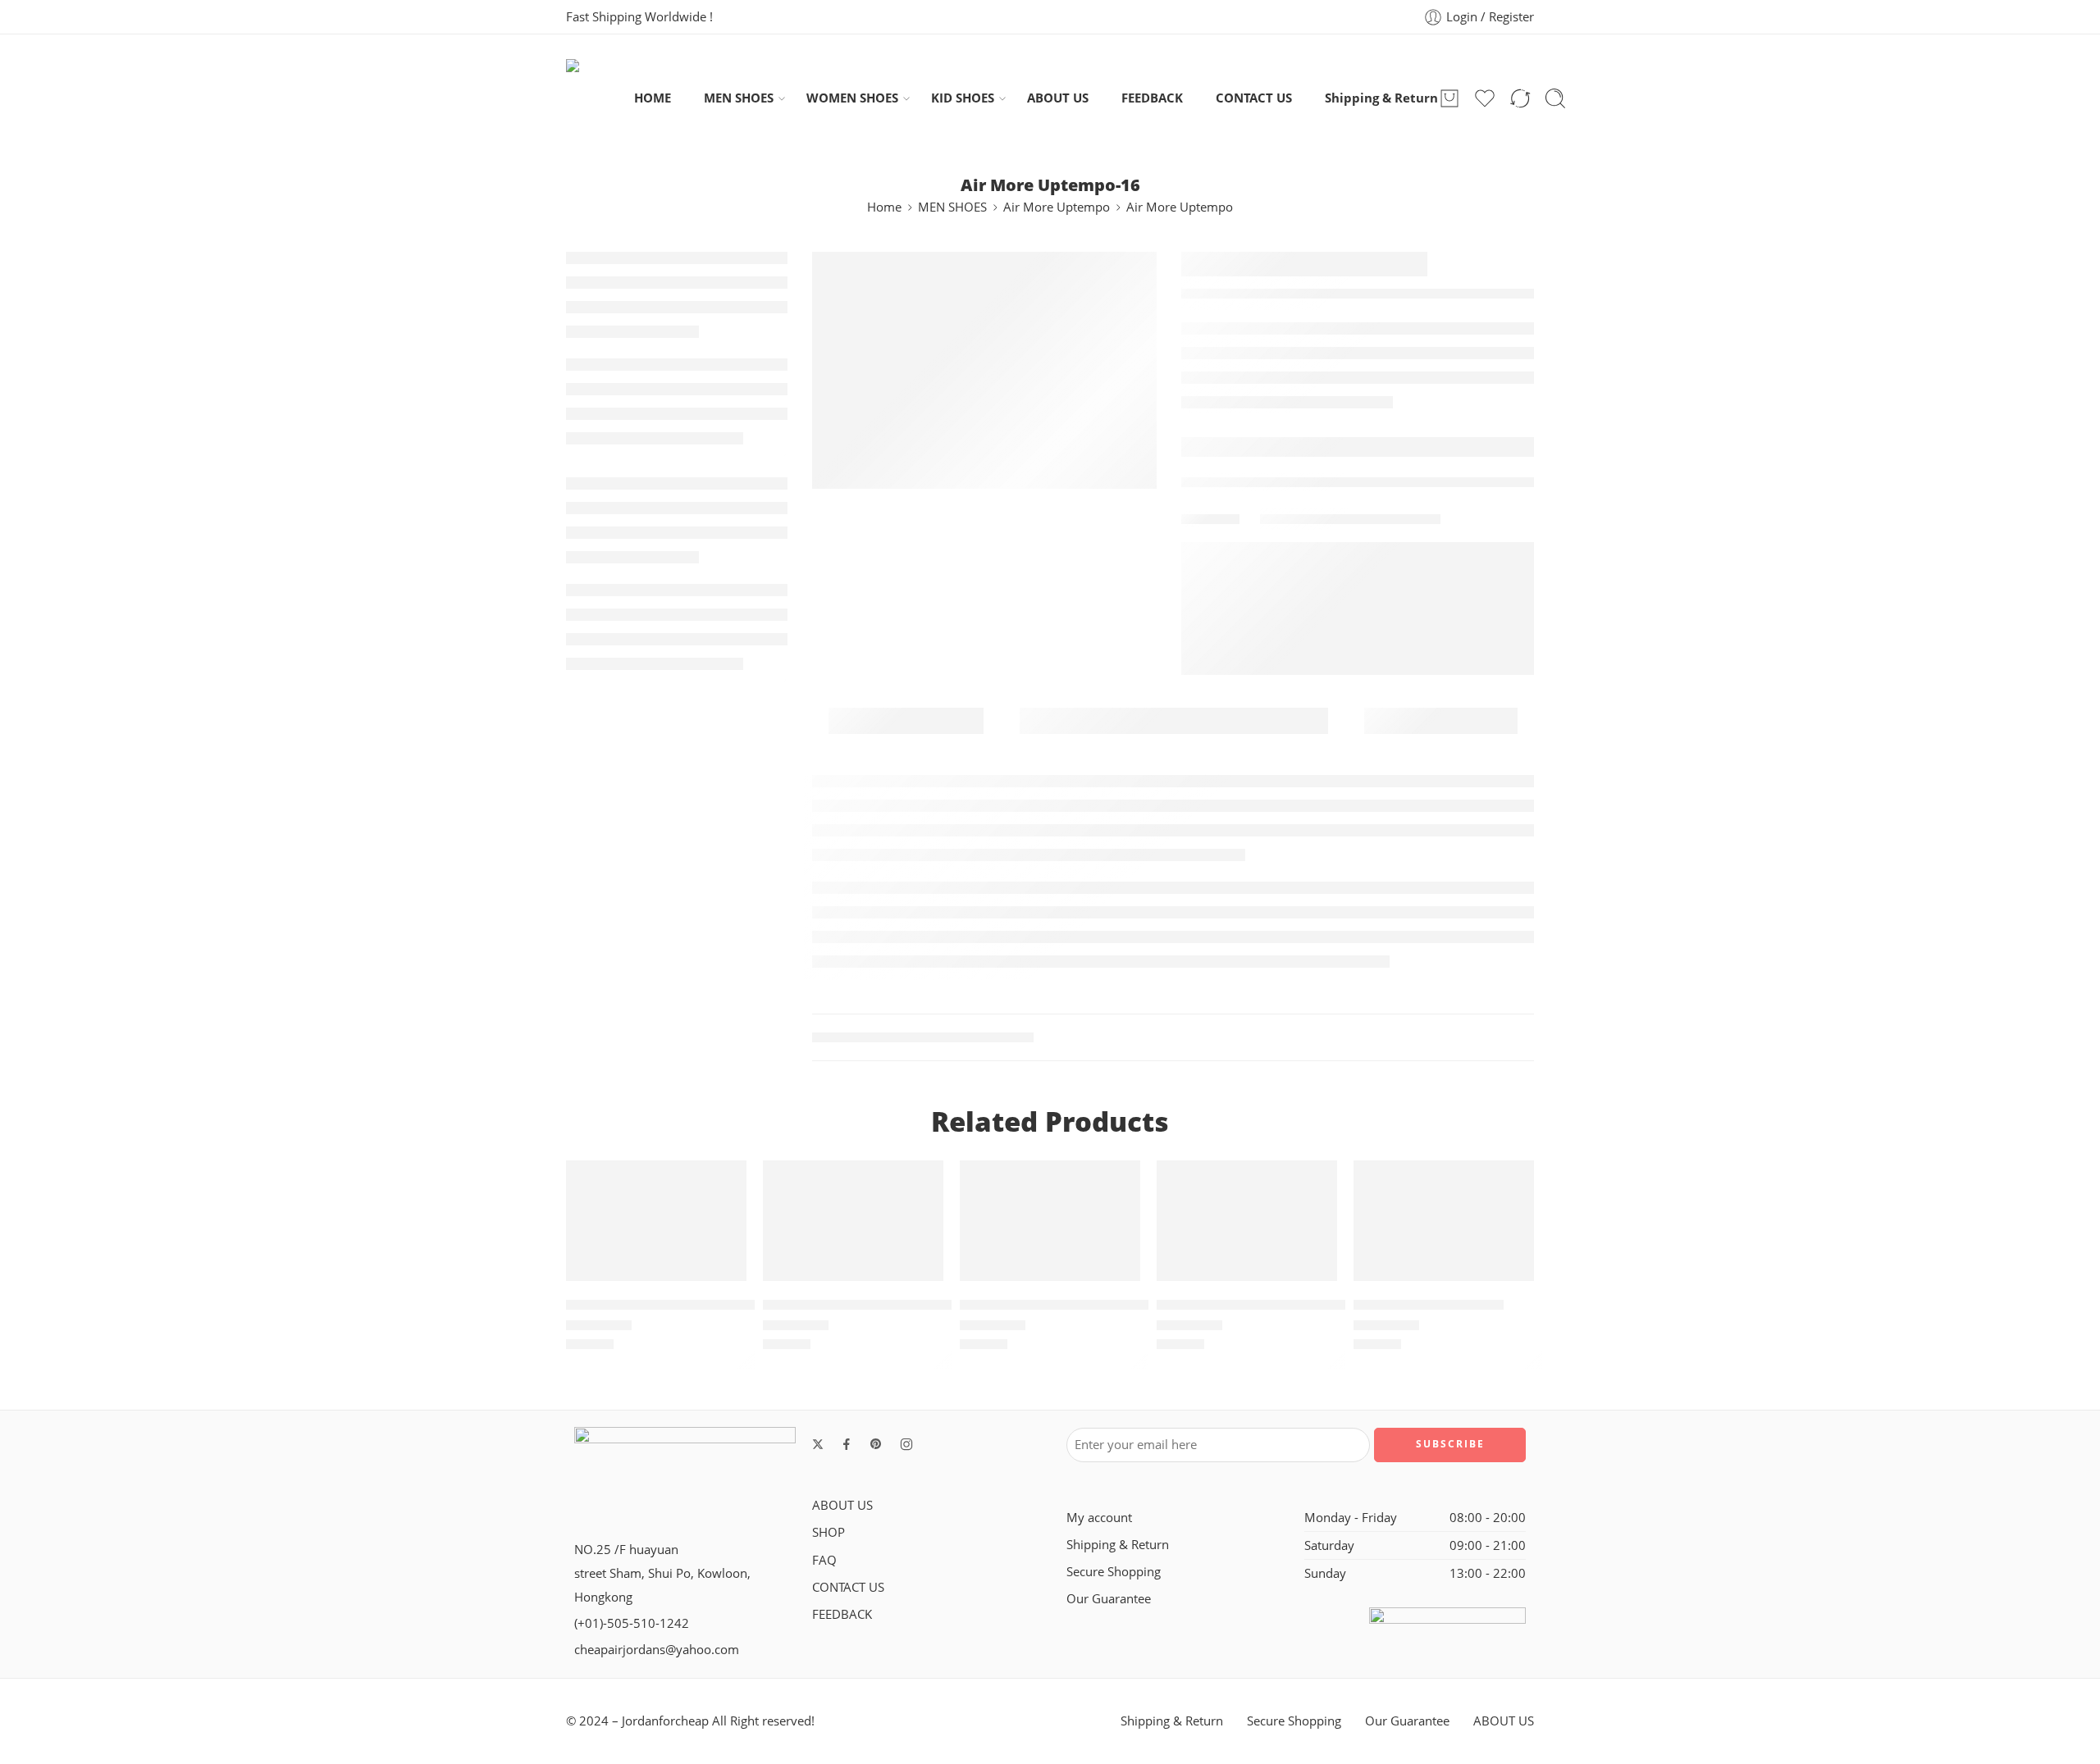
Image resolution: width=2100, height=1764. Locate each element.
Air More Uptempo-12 (1429, 1305)
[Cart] (1449, 98)
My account (1099, 1518)
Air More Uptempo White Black (673, 1305)
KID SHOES (963, 98)
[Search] (1555, 98)
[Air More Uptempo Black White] (1050, 1220)
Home (884, 207)
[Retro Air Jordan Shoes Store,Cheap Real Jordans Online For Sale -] (600, 98)
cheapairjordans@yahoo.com (657, 1650)
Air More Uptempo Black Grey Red (1275, 1305)
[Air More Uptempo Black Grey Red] (1247, 1220)
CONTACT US (1254, 98)
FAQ (824, 1560)
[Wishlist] (723, 1183)
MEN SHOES (739, 98)
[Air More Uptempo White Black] (656, 1220)
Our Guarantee (1109, 1599)
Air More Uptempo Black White (1067, 1305)
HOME (653, 98)
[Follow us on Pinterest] (876, 1444)
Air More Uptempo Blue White (866, 1305)
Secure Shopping (1114, 1572)
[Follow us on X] (818, 1444)
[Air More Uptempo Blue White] (853, 1220)
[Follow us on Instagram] (906, 1444)
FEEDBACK (1152, 98)
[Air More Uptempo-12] (1444, 1220)
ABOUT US (1058, 98)
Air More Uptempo (1057, 207)
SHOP (829, 1532)
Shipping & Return (1381, 98)
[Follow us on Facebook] (847, 1444)
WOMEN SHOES (852, 98)
